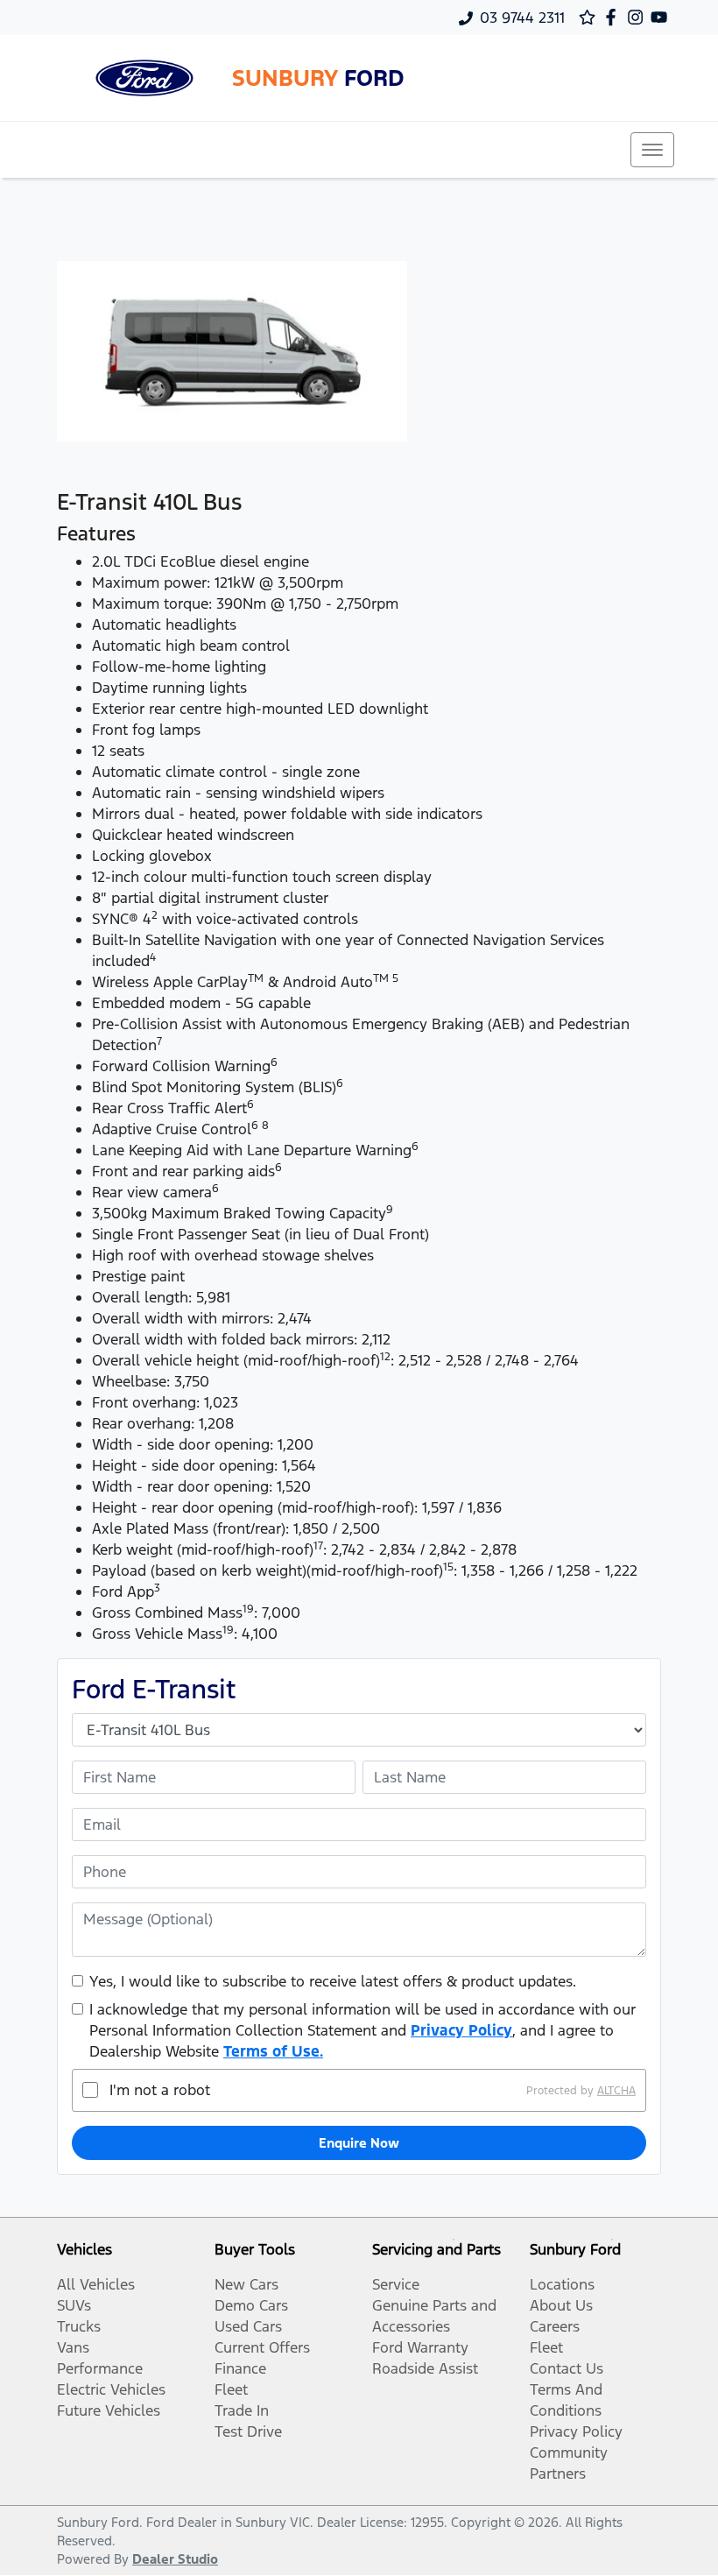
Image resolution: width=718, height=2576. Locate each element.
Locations (562, 2284)
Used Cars (248, 2326)
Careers (555, 2326)
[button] (652, 150)
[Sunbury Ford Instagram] (639, 17)
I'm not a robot (160, 2090)
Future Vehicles (109, 2410)
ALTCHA (616, 2090)
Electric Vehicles (111, 2389)
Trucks (79, 2326)
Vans (73, 2347)
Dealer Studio (175, 2559)
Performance (100, 2368)
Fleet (231, 2389)
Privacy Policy (461, 2030)
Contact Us (567, 2368)
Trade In (242, 2410)
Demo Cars (251, 2305)
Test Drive (248, 2431)
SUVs (74, 2305)
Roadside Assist (425, 2368)
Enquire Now (359, 2143)
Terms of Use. (273, 2051)
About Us (561, 2305)
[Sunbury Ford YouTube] (662, 17)
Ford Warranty (420, 2347)
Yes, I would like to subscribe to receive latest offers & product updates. (333, 1981)
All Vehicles (96, 2284)
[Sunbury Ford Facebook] (614, 17)
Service (396, 2284)
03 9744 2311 (522, 18)
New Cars (246, 2284)
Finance (240, 2368)
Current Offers (262, 2347)
